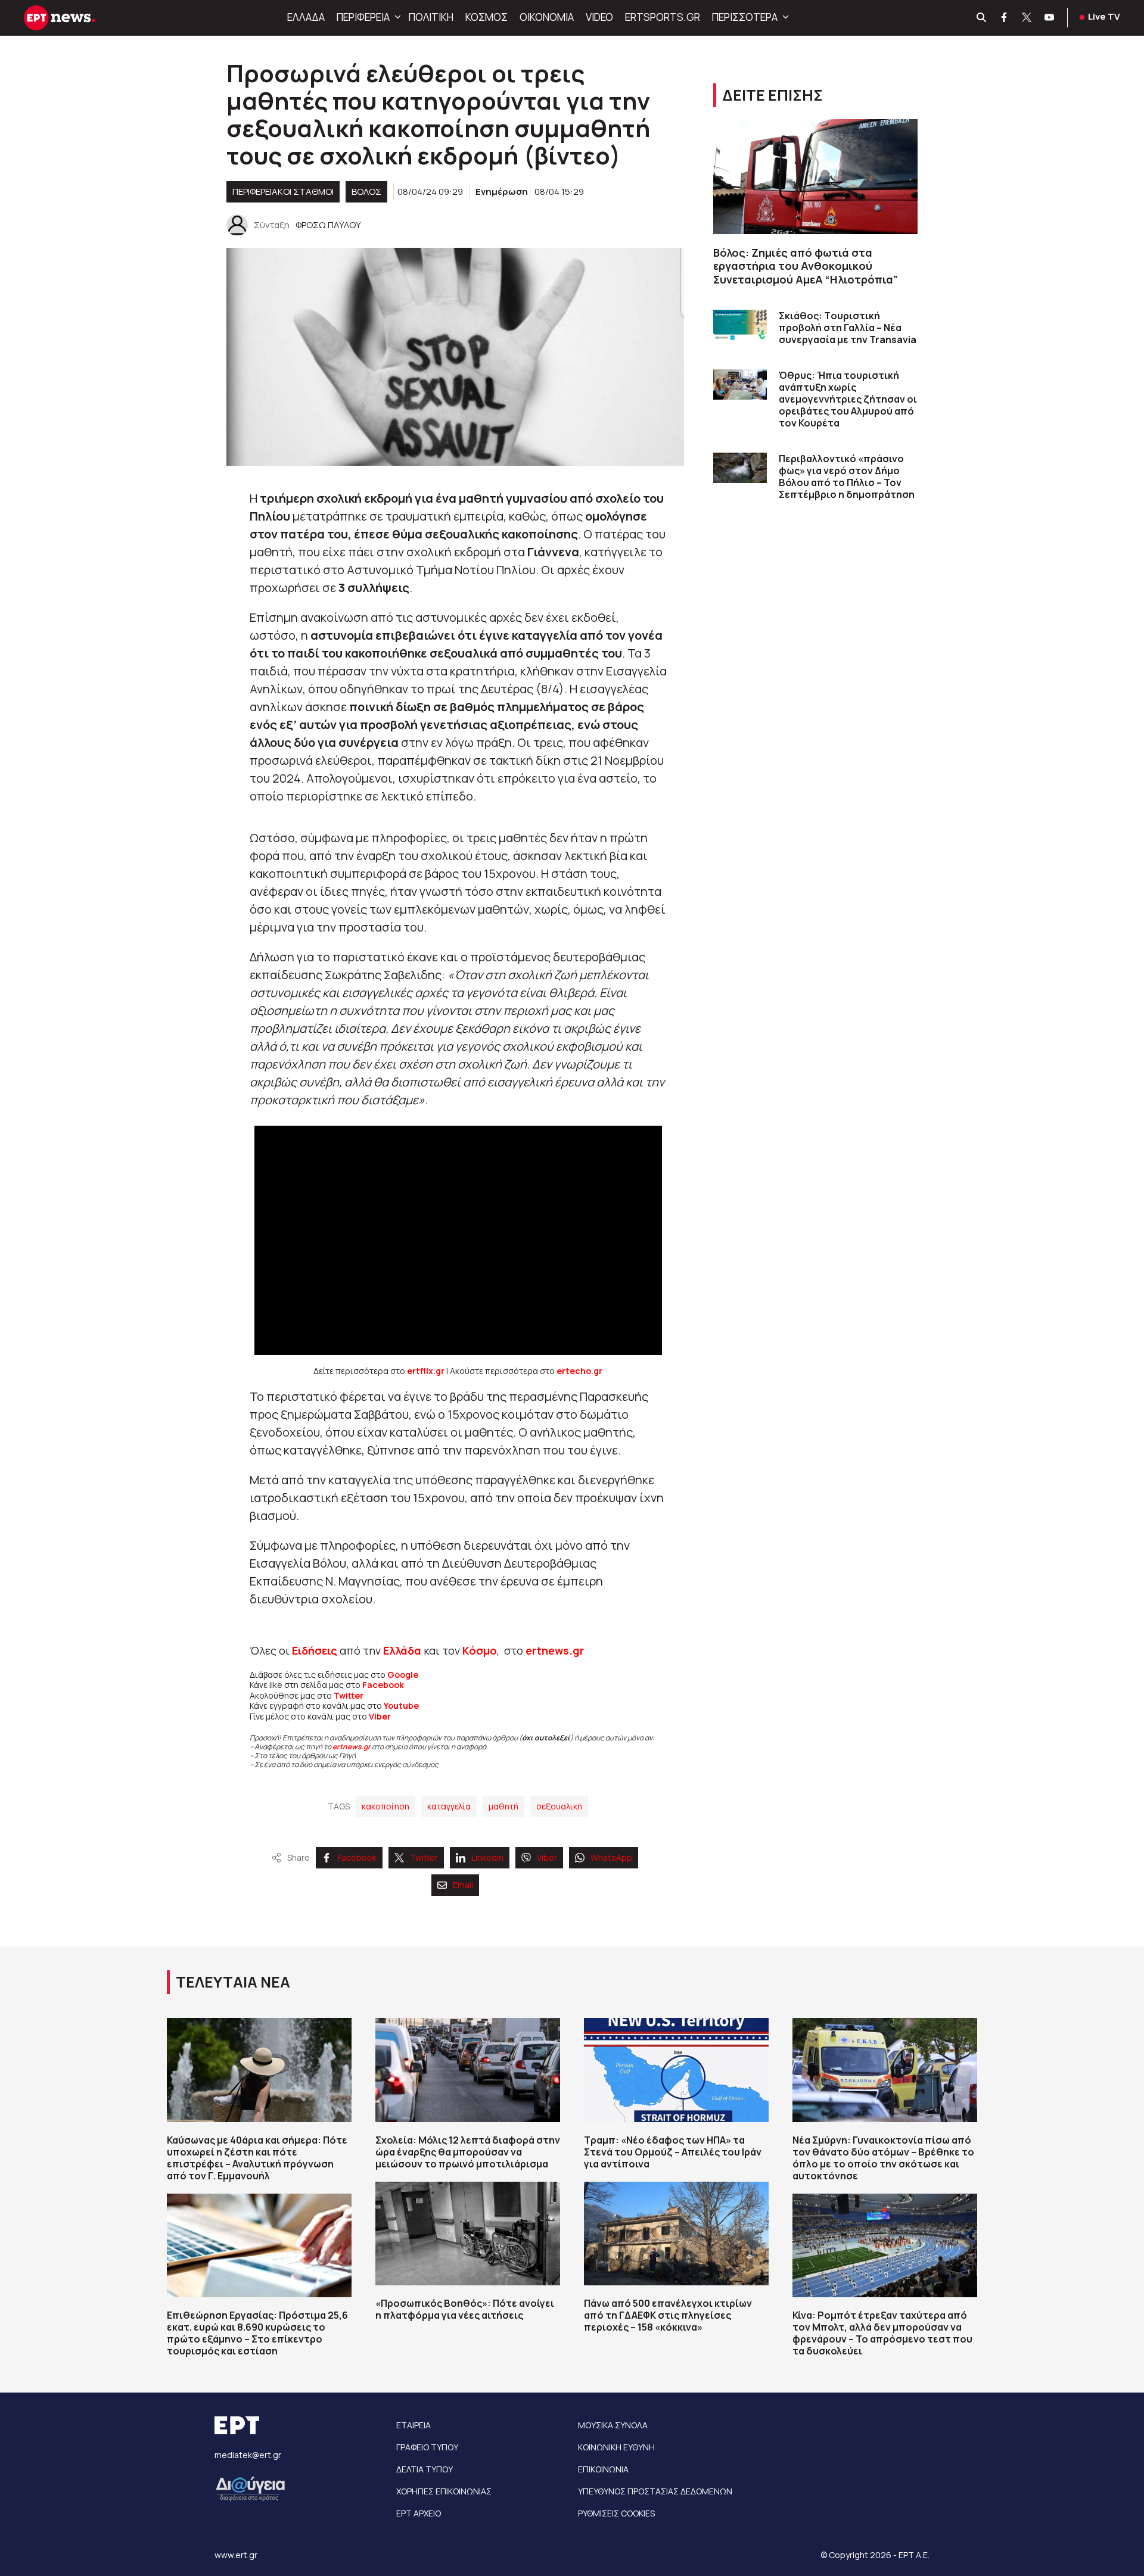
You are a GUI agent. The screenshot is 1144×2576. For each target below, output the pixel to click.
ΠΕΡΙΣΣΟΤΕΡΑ (745, 17)
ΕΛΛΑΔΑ (306, 17)
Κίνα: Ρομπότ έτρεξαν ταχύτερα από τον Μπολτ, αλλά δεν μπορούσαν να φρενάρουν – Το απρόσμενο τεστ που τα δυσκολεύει (882, 2333)
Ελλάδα (402, 1650)
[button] (396, 17)
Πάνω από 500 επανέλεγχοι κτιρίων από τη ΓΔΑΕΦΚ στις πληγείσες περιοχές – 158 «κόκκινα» (668, 2315)
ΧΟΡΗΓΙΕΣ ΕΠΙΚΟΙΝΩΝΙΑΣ (444, 2491)
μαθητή (503, 1806)
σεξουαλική (559, 1806)
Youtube (401, 1706)
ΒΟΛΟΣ (366, 191)
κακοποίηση (386, 1806)
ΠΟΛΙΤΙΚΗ (431, 17)
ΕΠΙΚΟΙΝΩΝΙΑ (603, 2469)
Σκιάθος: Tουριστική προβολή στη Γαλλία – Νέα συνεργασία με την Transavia (848, 328)
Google (403, 1675)
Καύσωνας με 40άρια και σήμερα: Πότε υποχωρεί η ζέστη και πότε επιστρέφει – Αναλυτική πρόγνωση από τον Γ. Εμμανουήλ (257, 2158)
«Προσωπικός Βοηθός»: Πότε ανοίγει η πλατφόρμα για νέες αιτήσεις (465, 2309)
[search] (982, 18)
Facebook (383, 1685)
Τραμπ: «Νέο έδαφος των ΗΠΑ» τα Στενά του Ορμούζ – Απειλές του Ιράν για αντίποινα (673, 2152)
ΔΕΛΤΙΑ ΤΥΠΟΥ (425, 2469)
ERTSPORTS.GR (663, 17)
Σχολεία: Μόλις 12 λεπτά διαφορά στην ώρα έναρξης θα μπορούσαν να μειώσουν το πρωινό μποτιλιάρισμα (468, 2152)
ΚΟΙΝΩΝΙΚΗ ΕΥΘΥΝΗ (616, 2447)
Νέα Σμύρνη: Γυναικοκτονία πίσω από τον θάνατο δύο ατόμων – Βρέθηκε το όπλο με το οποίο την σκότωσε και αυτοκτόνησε (883, 2158)
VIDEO (599, 17)
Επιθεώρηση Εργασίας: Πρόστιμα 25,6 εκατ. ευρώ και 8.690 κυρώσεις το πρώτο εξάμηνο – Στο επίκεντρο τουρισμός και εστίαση (257, 2333)
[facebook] (1005, 18)
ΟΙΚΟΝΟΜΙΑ (547, 17)
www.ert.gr (236, 2555)
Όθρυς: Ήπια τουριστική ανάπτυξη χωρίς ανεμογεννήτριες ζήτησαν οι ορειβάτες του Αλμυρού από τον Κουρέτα (848, 399)
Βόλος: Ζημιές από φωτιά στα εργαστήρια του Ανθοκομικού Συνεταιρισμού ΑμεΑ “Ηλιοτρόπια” (806, 266)
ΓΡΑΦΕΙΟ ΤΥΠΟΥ (427, 2447)
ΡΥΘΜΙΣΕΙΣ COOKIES (616, 2513)
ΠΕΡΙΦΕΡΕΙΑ (363, 17)
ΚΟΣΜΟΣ (486, 17)
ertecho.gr (579, 1371)
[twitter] (1027, 18)
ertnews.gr (352, 1747)
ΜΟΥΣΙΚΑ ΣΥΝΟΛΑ (613, 2425)
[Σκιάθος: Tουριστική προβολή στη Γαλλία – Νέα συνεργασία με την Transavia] (740, 325)
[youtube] (1050, 18)
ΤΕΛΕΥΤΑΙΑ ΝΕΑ (233, 1982)
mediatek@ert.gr (248, 2455)
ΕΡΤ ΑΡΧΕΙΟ (419, 2513)
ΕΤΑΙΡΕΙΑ (414, 2425)
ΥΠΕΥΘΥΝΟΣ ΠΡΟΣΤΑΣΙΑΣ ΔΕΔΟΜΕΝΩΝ (655, 2491)
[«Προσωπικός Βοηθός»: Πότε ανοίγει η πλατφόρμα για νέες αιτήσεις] (468, 2234)
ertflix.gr (426, 1371)
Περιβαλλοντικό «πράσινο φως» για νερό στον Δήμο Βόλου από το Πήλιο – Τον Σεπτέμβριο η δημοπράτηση (847, 476)
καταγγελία (449, 1806)
